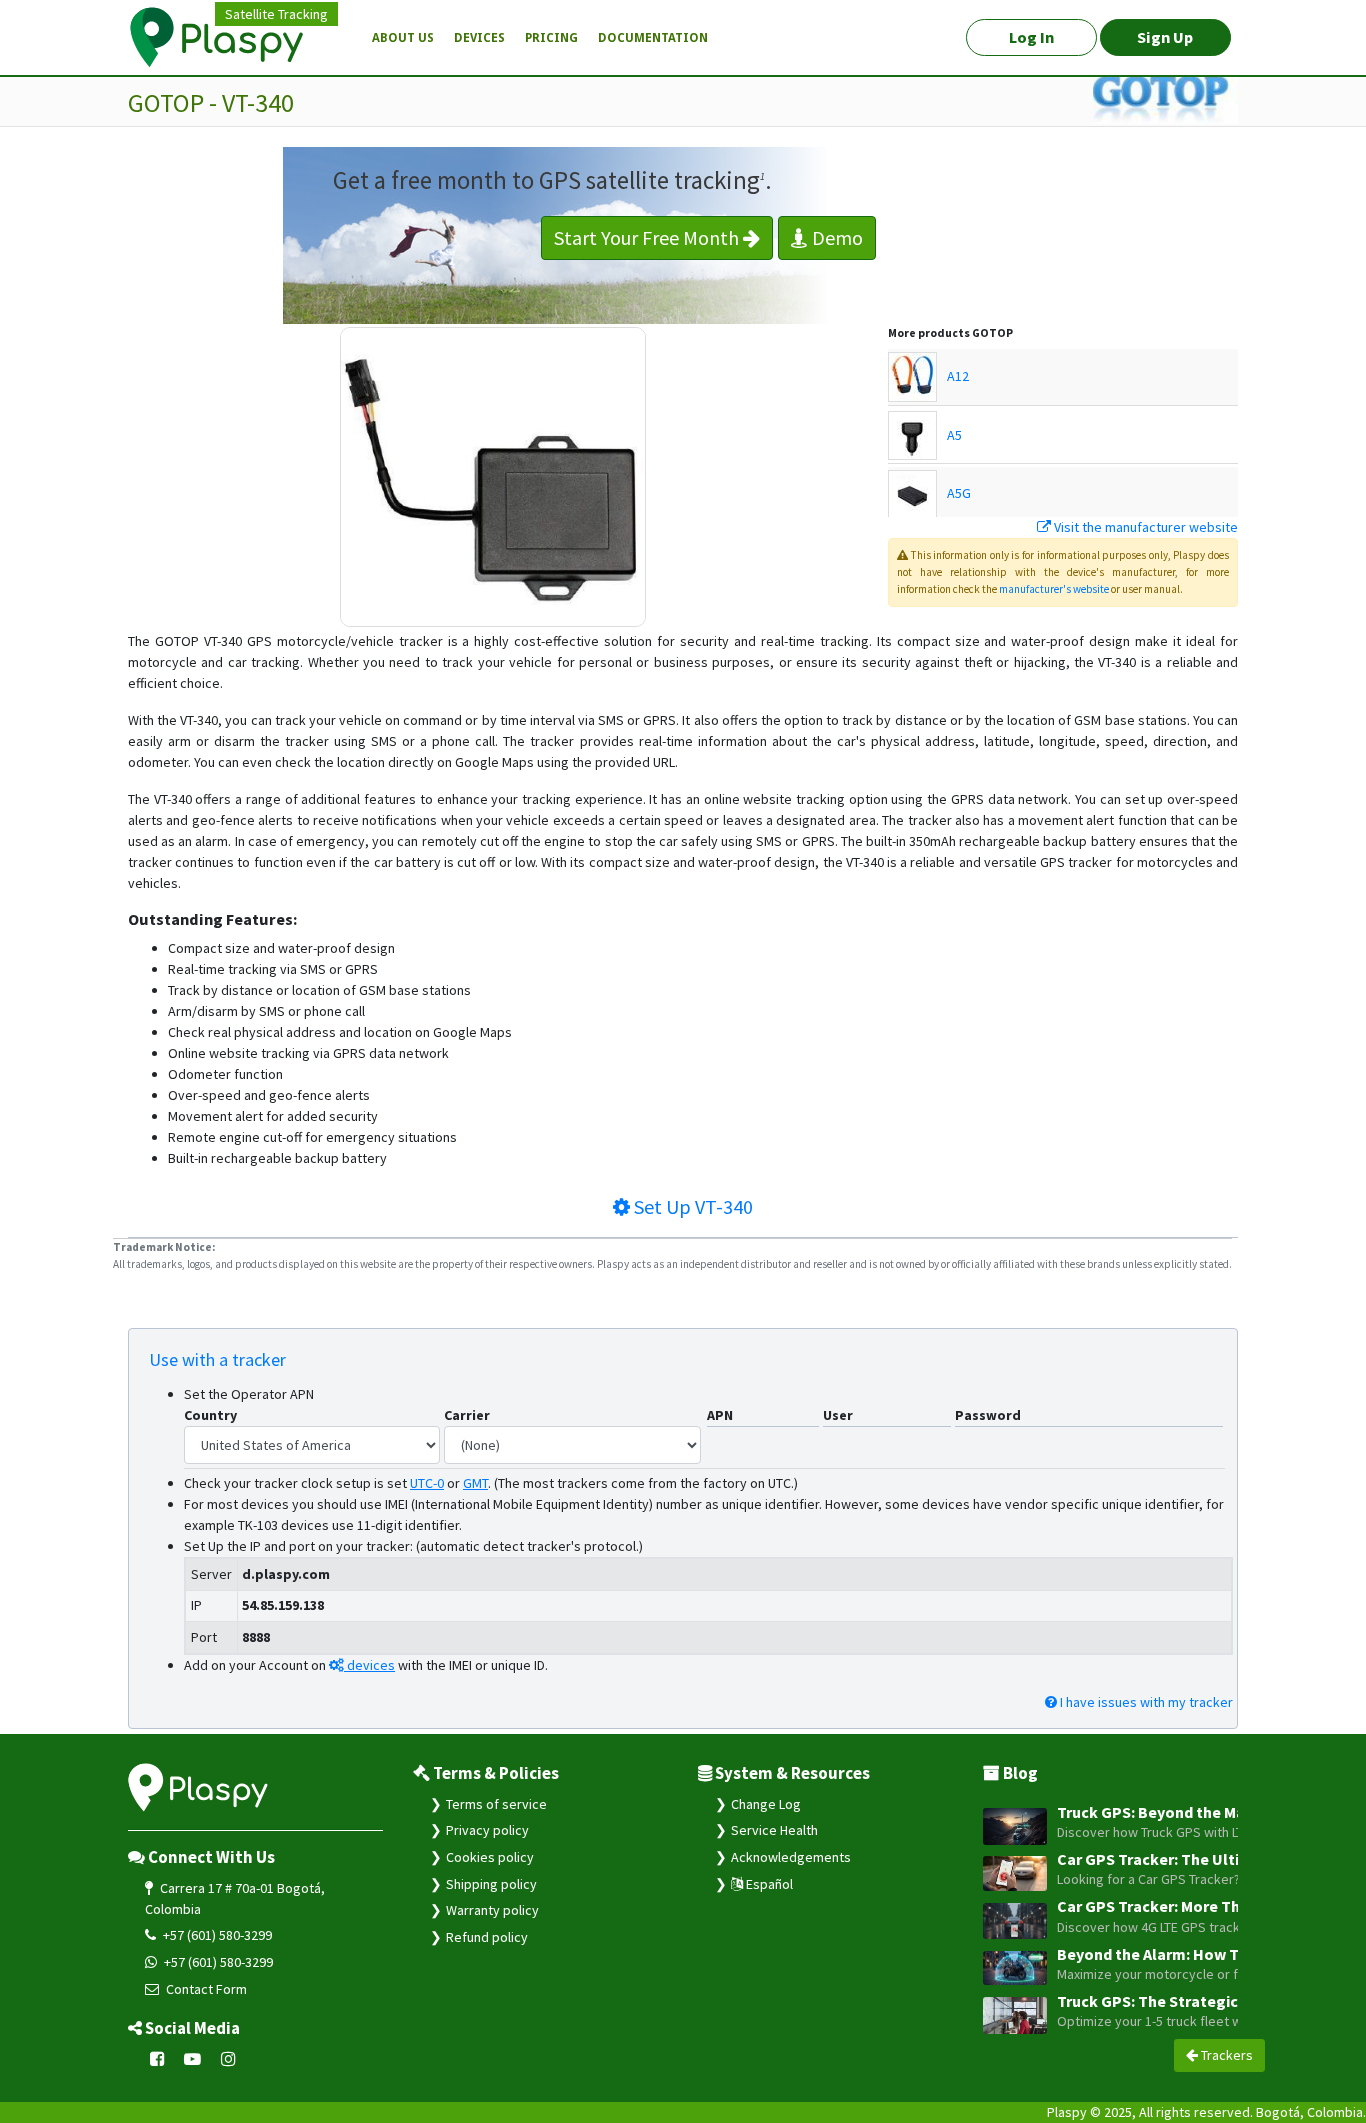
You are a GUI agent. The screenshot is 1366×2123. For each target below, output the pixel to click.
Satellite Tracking (276, 14)
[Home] (228, 38)
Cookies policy (490, 1857)
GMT (475, 1483)
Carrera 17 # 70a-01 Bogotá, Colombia (235, 1898)
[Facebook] (157, 2059)
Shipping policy (491, 1884)
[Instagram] (228, 2059)
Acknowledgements (791, 1857)
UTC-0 (427, 1483)
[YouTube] (193, 2059)
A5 (954, 435)
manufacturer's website (1054, 589)
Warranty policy (492, 1910)
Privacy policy (487, 1830)
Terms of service (496, 1804)
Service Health (774, 1830)
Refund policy (487, 1937)
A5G (959, 493)
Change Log (766, 1804)
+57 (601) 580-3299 (216, 1935)
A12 (958, 376)
